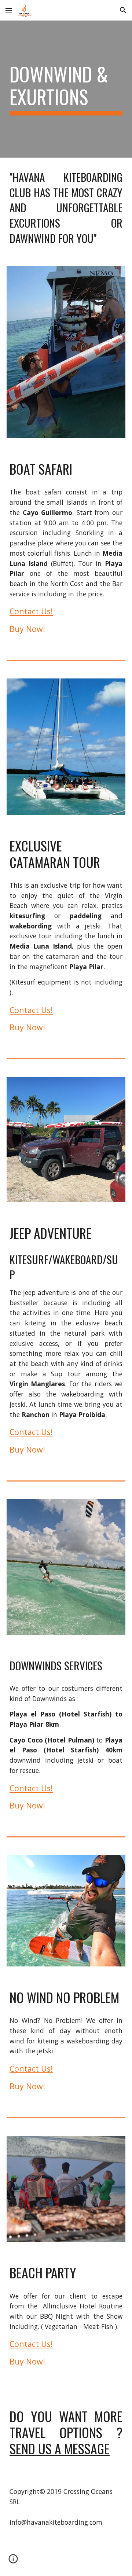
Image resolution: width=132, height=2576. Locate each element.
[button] (9, 10)
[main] (66, 89)
